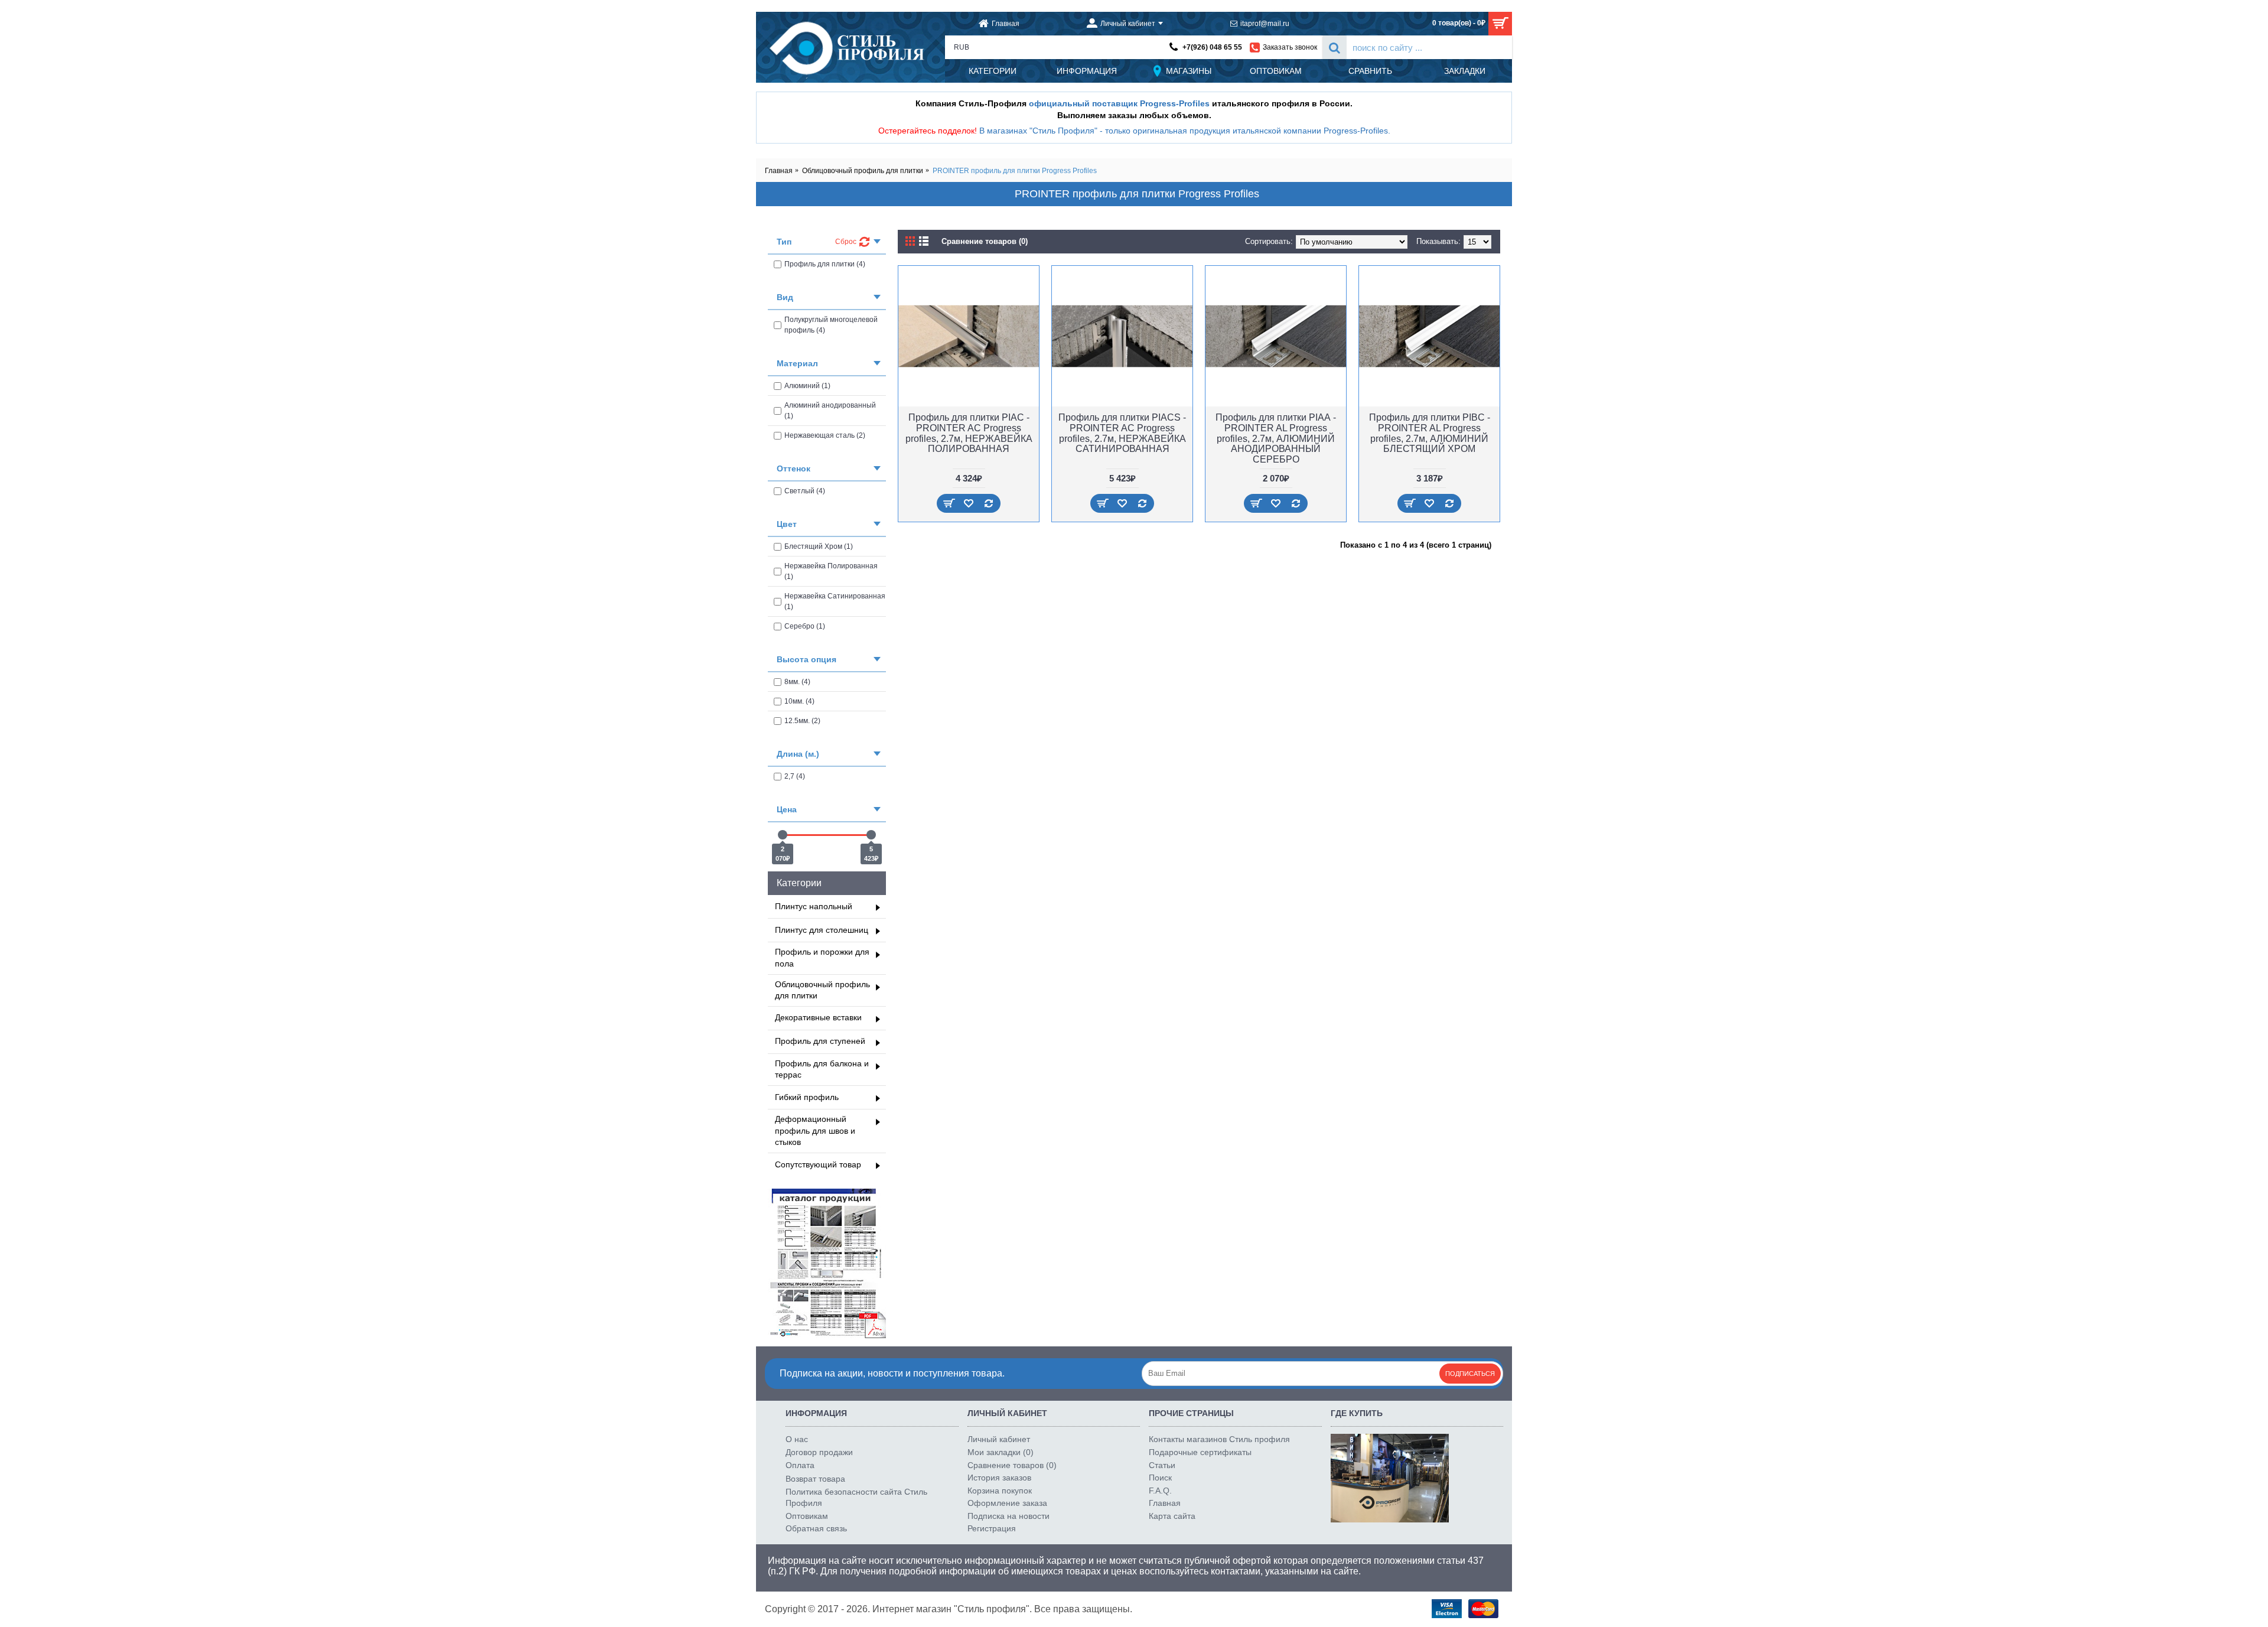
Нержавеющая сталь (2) (825, 435)
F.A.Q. (1160, 1491)
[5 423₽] (871, 835)
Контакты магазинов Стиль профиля (1219, 1439)
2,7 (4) (795, 776)
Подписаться (1470, 1374)
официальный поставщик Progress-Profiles (1119, 103)
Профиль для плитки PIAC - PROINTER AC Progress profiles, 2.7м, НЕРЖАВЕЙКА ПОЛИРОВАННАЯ (969, 433)
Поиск (1160, 1478)
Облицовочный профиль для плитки (863, 171)
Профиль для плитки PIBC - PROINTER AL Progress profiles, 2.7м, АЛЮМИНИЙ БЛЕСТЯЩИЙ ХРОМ (1430, 433)
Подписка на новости (1008, 1516)
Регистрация (992, 1528)
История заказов (999, 1478)
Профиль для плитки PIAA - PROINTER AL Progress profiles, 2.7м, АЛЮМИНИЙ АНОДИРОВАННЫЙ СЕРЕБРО (1276, 438)
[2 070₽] (783, 835)
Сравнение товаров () (1012, 1465)
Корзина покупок (1000, 1491)
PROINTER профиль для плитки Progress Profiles (1015, 171)
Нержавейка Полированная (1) (831, 571)
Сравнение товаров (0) (985, 241)
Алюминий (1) (807, 386)
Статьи (1162, 1465)
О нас (797, 1439)
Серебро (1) (805, 626)
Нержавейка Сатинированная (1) (835, 601)
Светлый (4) (805, 491)
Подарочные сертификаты (1200, 1452)
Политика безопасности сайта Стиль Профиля (856, 1498)
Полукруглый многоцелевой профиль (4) (831, 325)
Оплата (800, 1465)
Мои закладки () (1001, 1452)
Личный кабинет (999, 1439)
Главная (779, 171)
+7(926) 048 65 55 (1212, 47)
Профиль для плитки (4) (825, 264)
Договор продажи (819, 1452)
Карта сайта (1172, 1516)
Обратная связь (816, 1528)
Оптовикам (807, 1516)
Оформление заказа (1007, 1503)
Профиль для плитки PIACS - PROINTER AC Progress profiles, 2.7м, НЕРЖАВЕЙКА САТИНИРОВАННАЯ (1122, 433)
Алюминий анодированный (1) (830, 411)
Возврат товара (815, 1479)
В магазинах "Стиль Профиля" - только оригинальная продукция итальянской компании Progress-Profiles (1184, 131)
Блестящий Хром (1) (819, 546)
